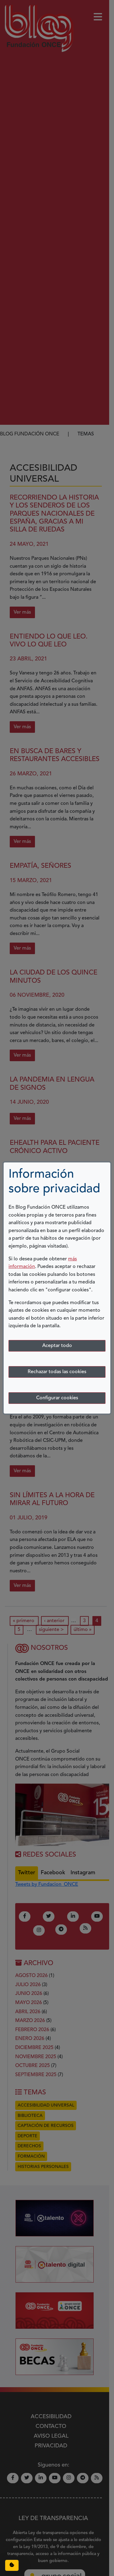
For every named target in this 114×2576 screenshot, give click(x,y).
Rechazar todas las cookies (57, 1372)
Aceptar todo (57, 1346)
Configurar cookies (57, 1398)
